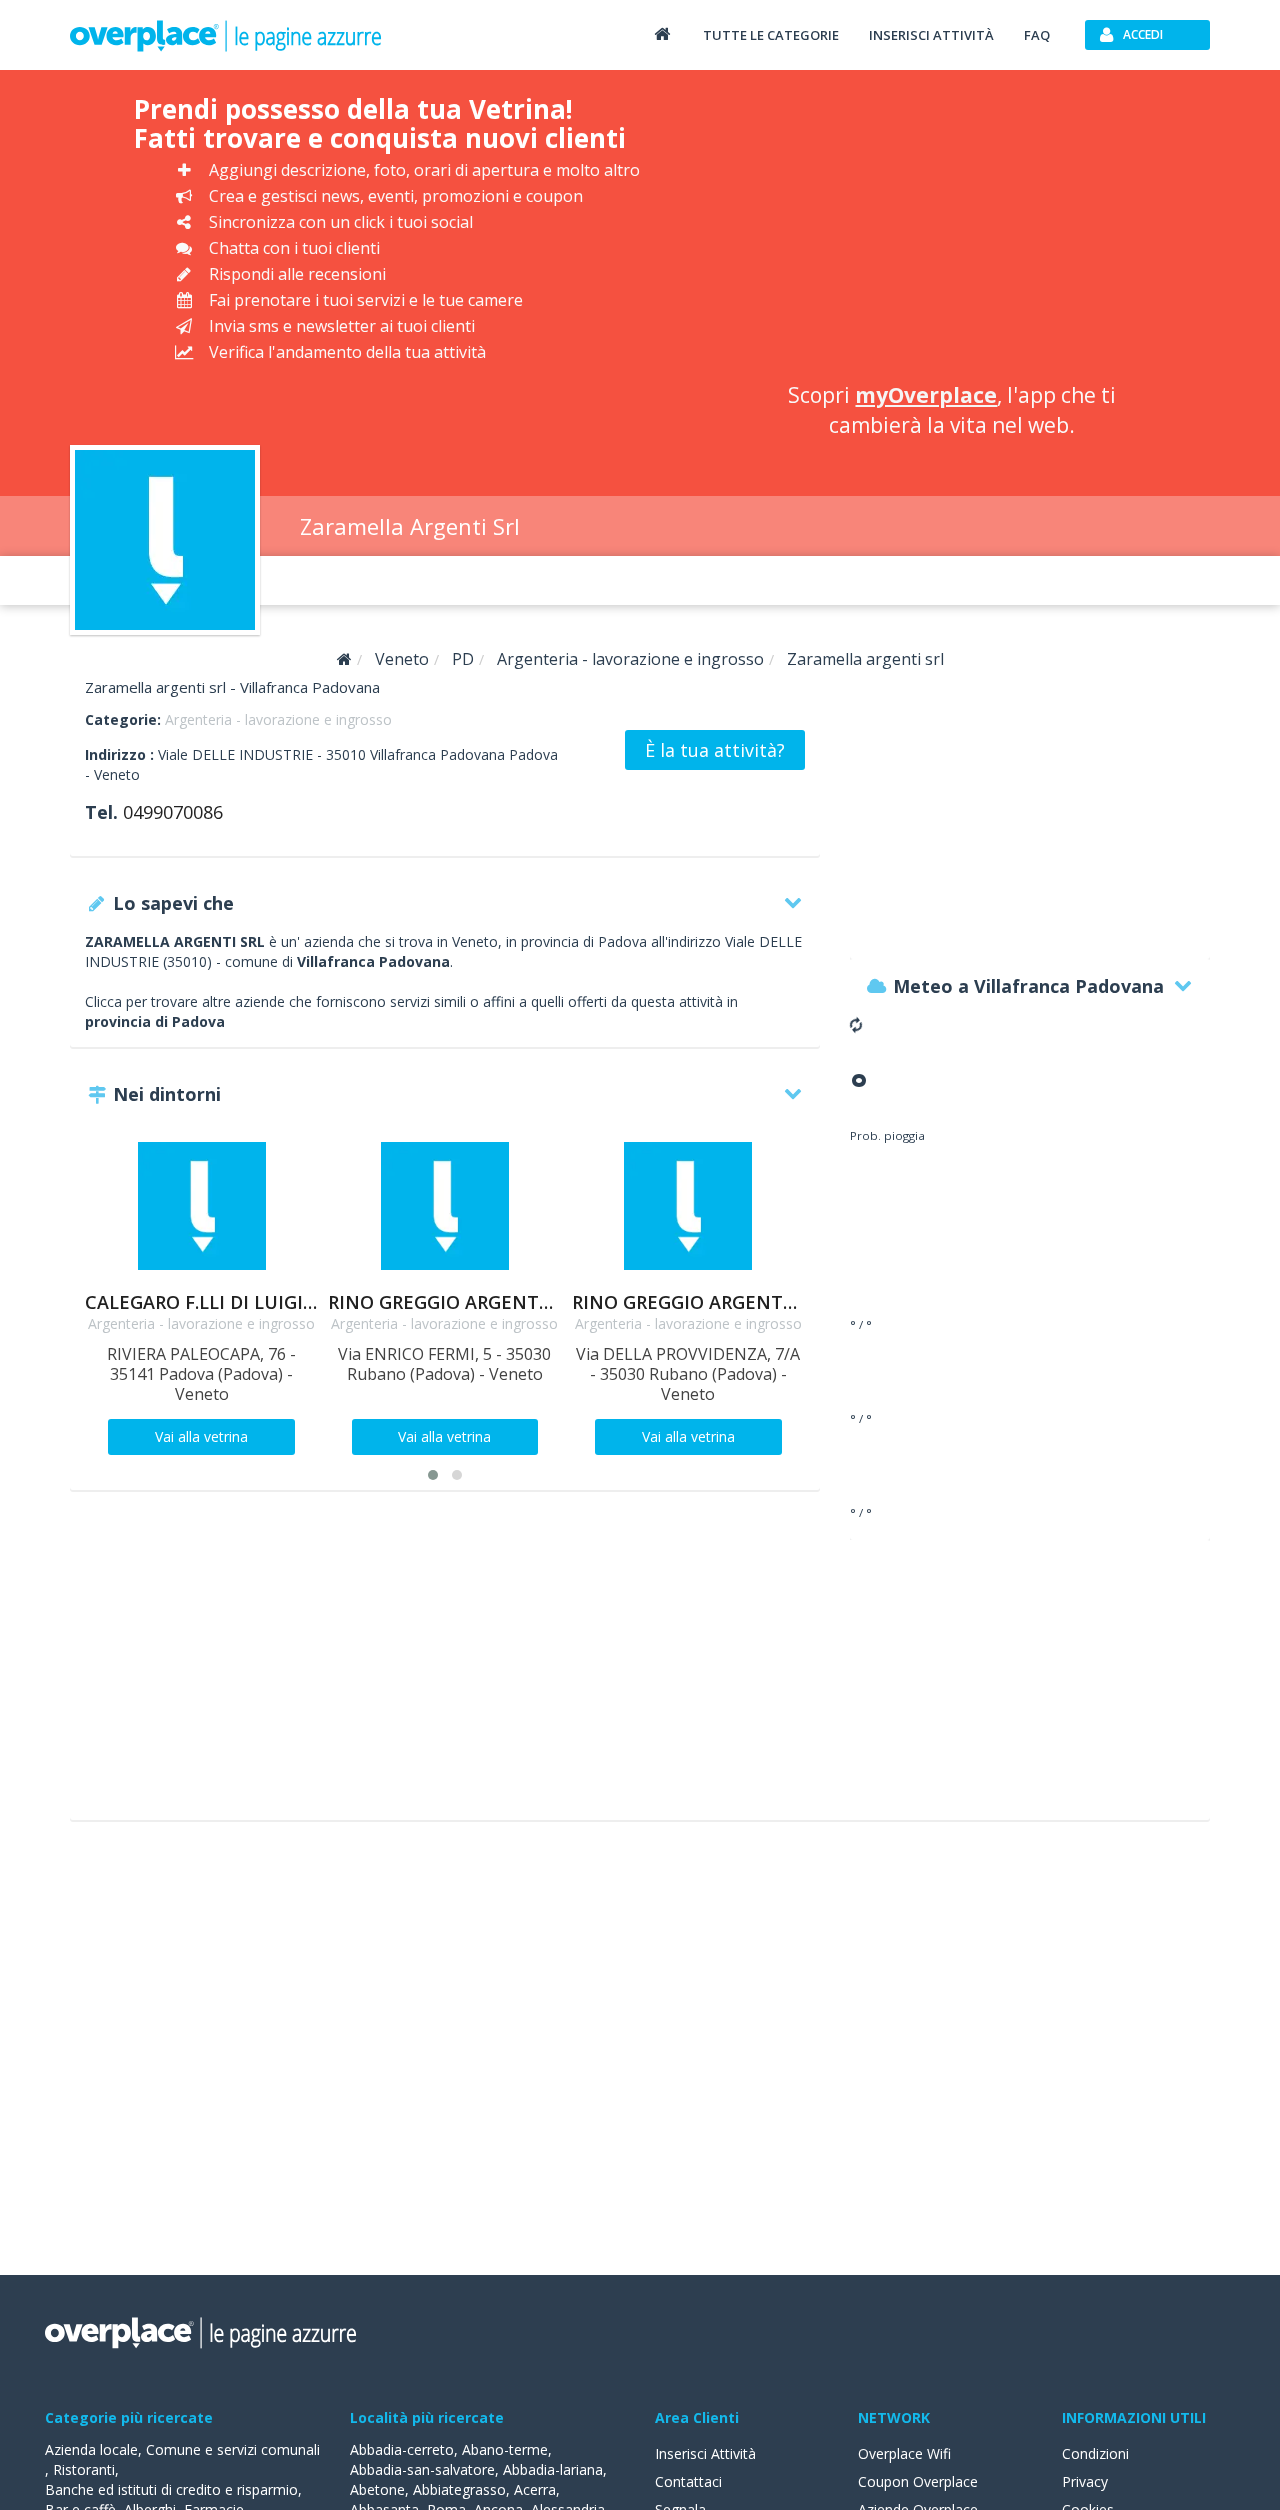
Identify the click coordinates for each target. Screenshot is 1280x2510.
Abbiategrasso (459, 2489)
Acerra (535, 2489)
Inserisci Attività (705, 2453)
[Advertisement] (952, 230)
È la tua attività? (715, 750)
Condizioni (1095, 2453)
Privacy (1085, 2481)
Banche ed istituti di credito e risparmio (171, 2489)
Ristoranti (84, 2469)
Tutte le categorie (771, 35)
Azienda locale (91, 2449)
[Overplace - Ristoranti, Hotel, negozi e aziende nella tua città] (226, 35)
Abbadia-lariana (553, 2469)
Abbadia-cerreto (402, 2449)
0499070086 (173, 812)
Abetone (377, 2489)
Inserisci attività (931, 35)
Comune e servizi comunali (233, 2449)
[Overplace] (344, 659)
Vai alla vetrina (201, 1436)
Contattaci (688, 2481)
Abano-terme (505, 2449)
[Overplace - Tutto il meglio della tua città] (662, 33)
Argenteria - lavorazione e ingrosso (278, 719)
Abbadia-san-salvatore (422, 2469)
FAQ (1037, 35)
